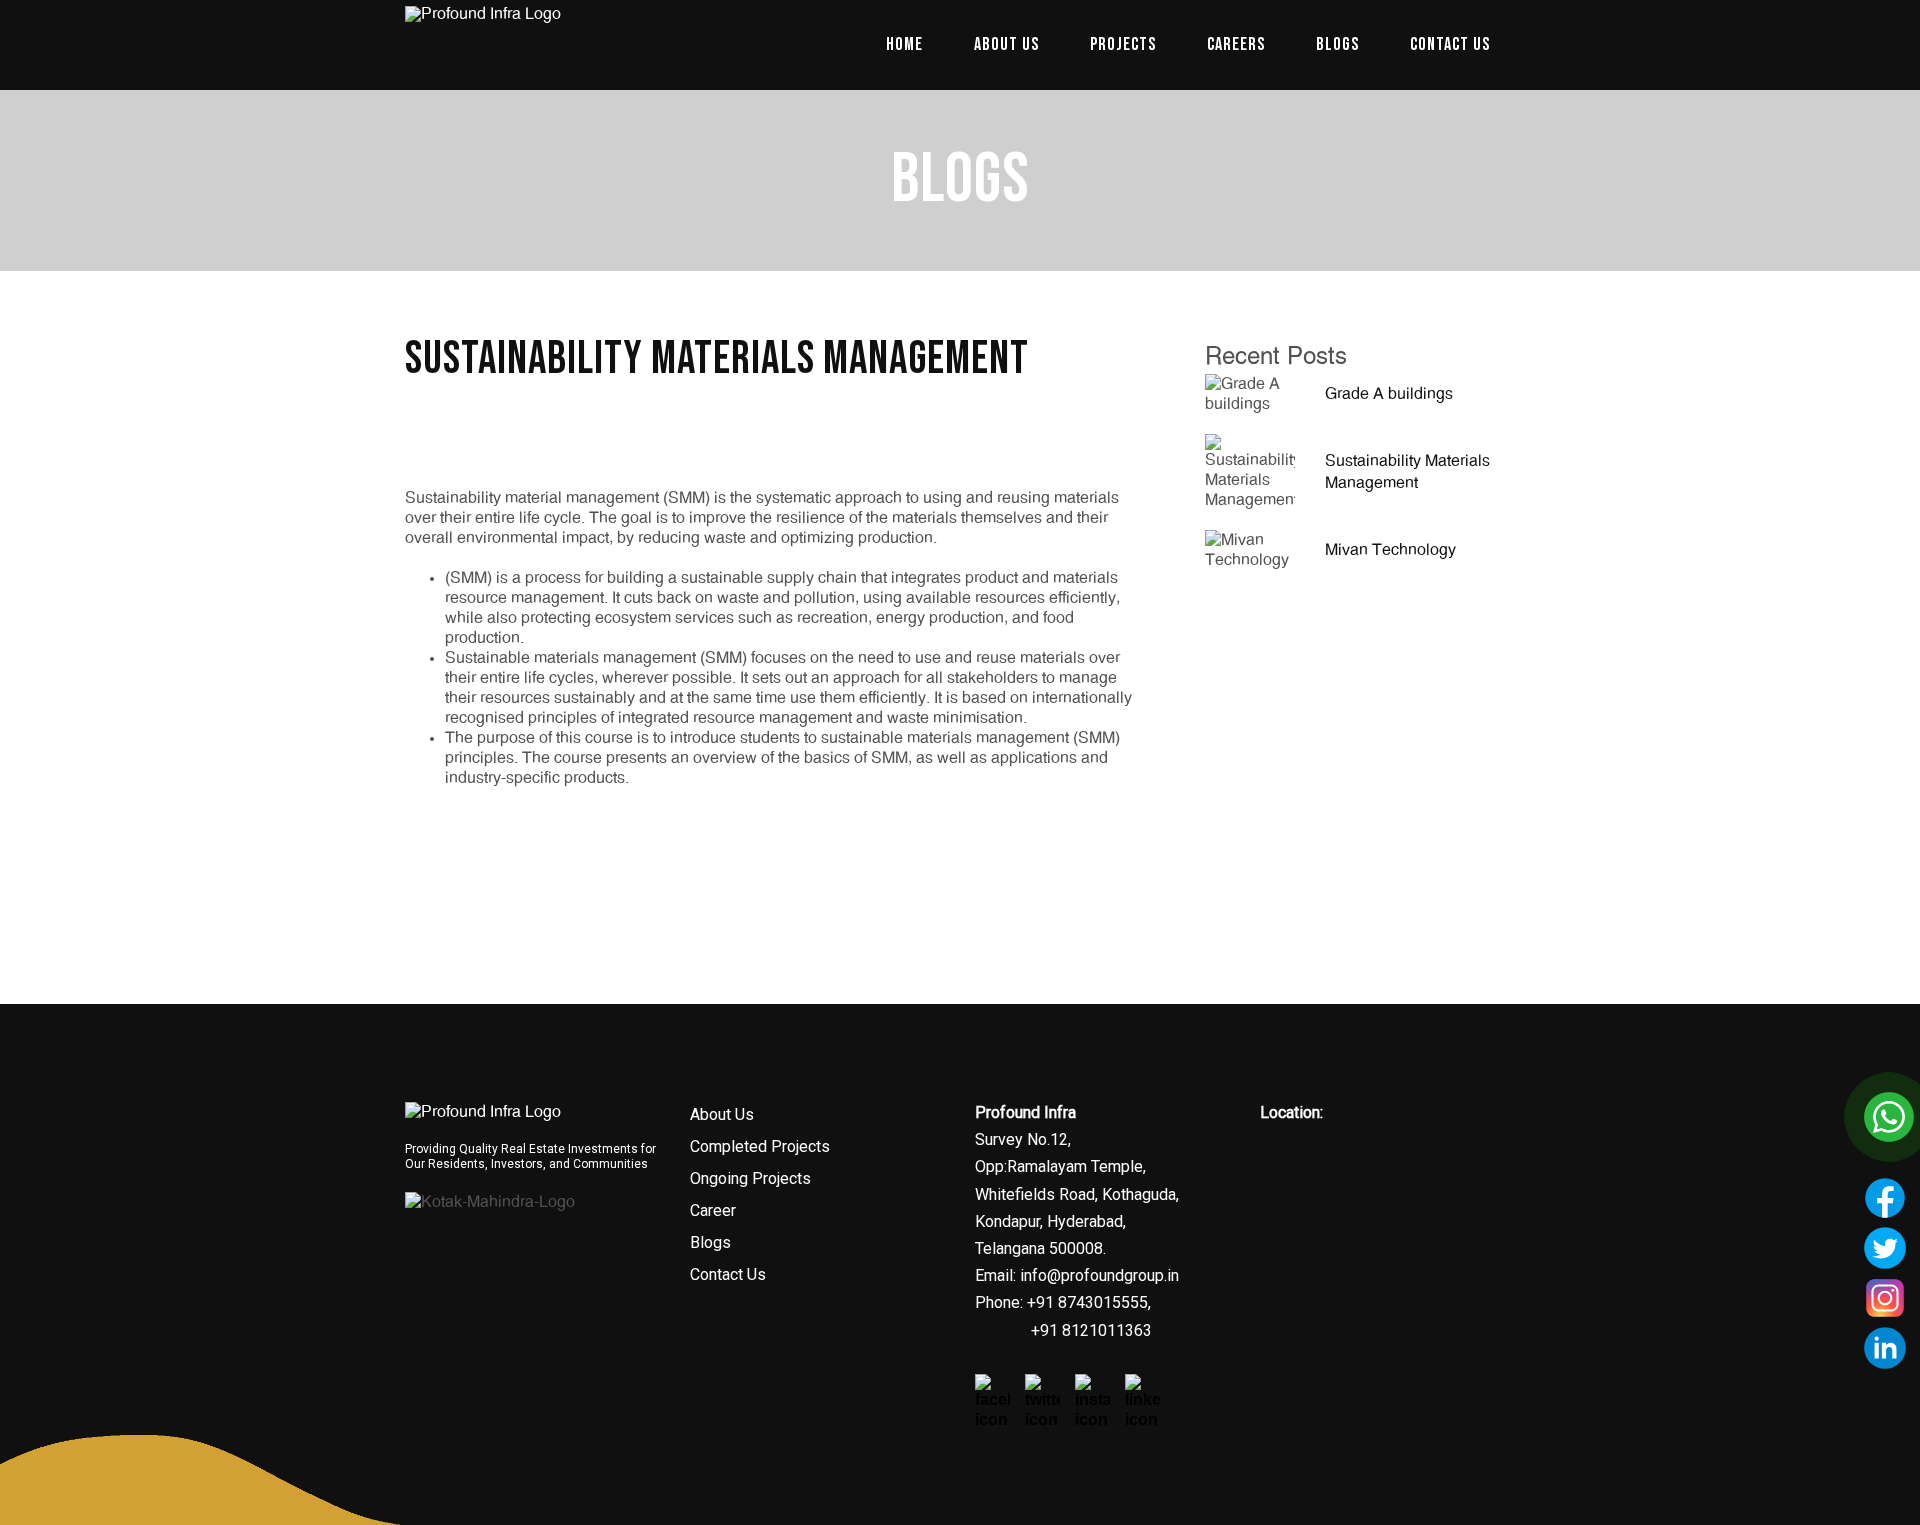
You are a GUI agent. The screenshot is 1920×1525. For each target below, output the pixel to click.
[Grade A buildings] (1250, 391)
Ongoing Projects (750, 1178)
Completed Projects (760, 1146)
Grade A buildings (1389, 394)
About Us (722, 1114)
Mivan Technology (1390, 550)
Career (713, 1210)
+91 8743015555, (1087, 1302)
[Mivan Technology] (1250, 547)
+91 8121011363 (1091, 1330)
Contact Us (728, 1274)
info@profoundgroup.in (1099, 1275)
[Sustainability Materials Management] (1250, 469)
